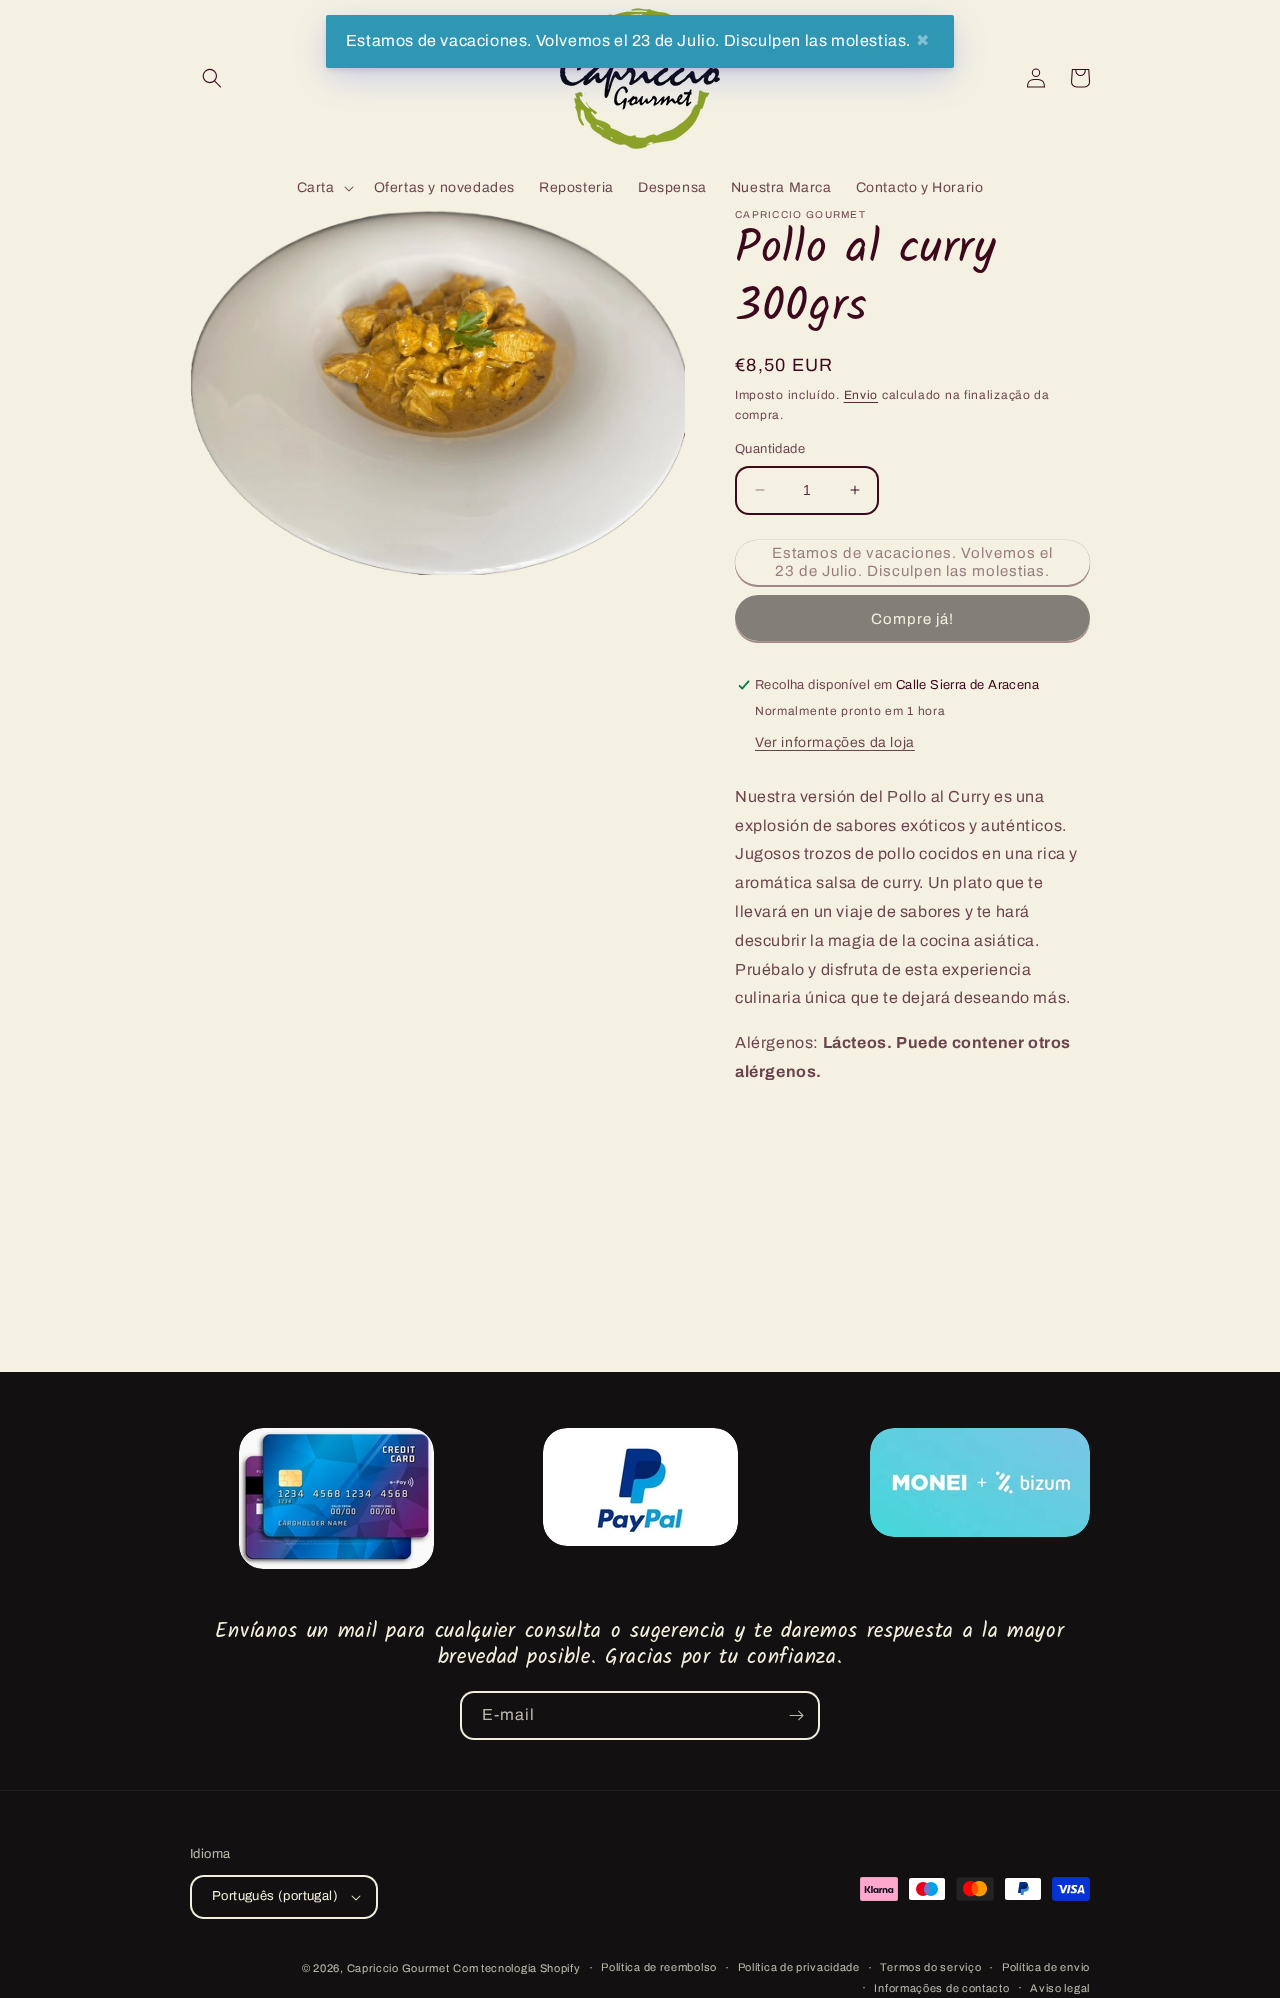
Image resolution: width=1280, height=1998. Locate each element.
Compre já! (912, 619)
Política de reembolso (659, 1967)
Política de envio (1046, 1967)
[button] (212, 78)
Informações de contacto (941, 1988)
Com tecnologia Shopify (516, 1968)
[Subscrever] (796, 1715)
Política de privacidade (799, 1967)
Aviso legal (1060, 1988)
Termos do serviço (930, 1967)
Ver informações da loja (835, 742)
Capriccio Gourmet (398, 1968)
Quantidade (770, 449)
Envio (861, 395)
